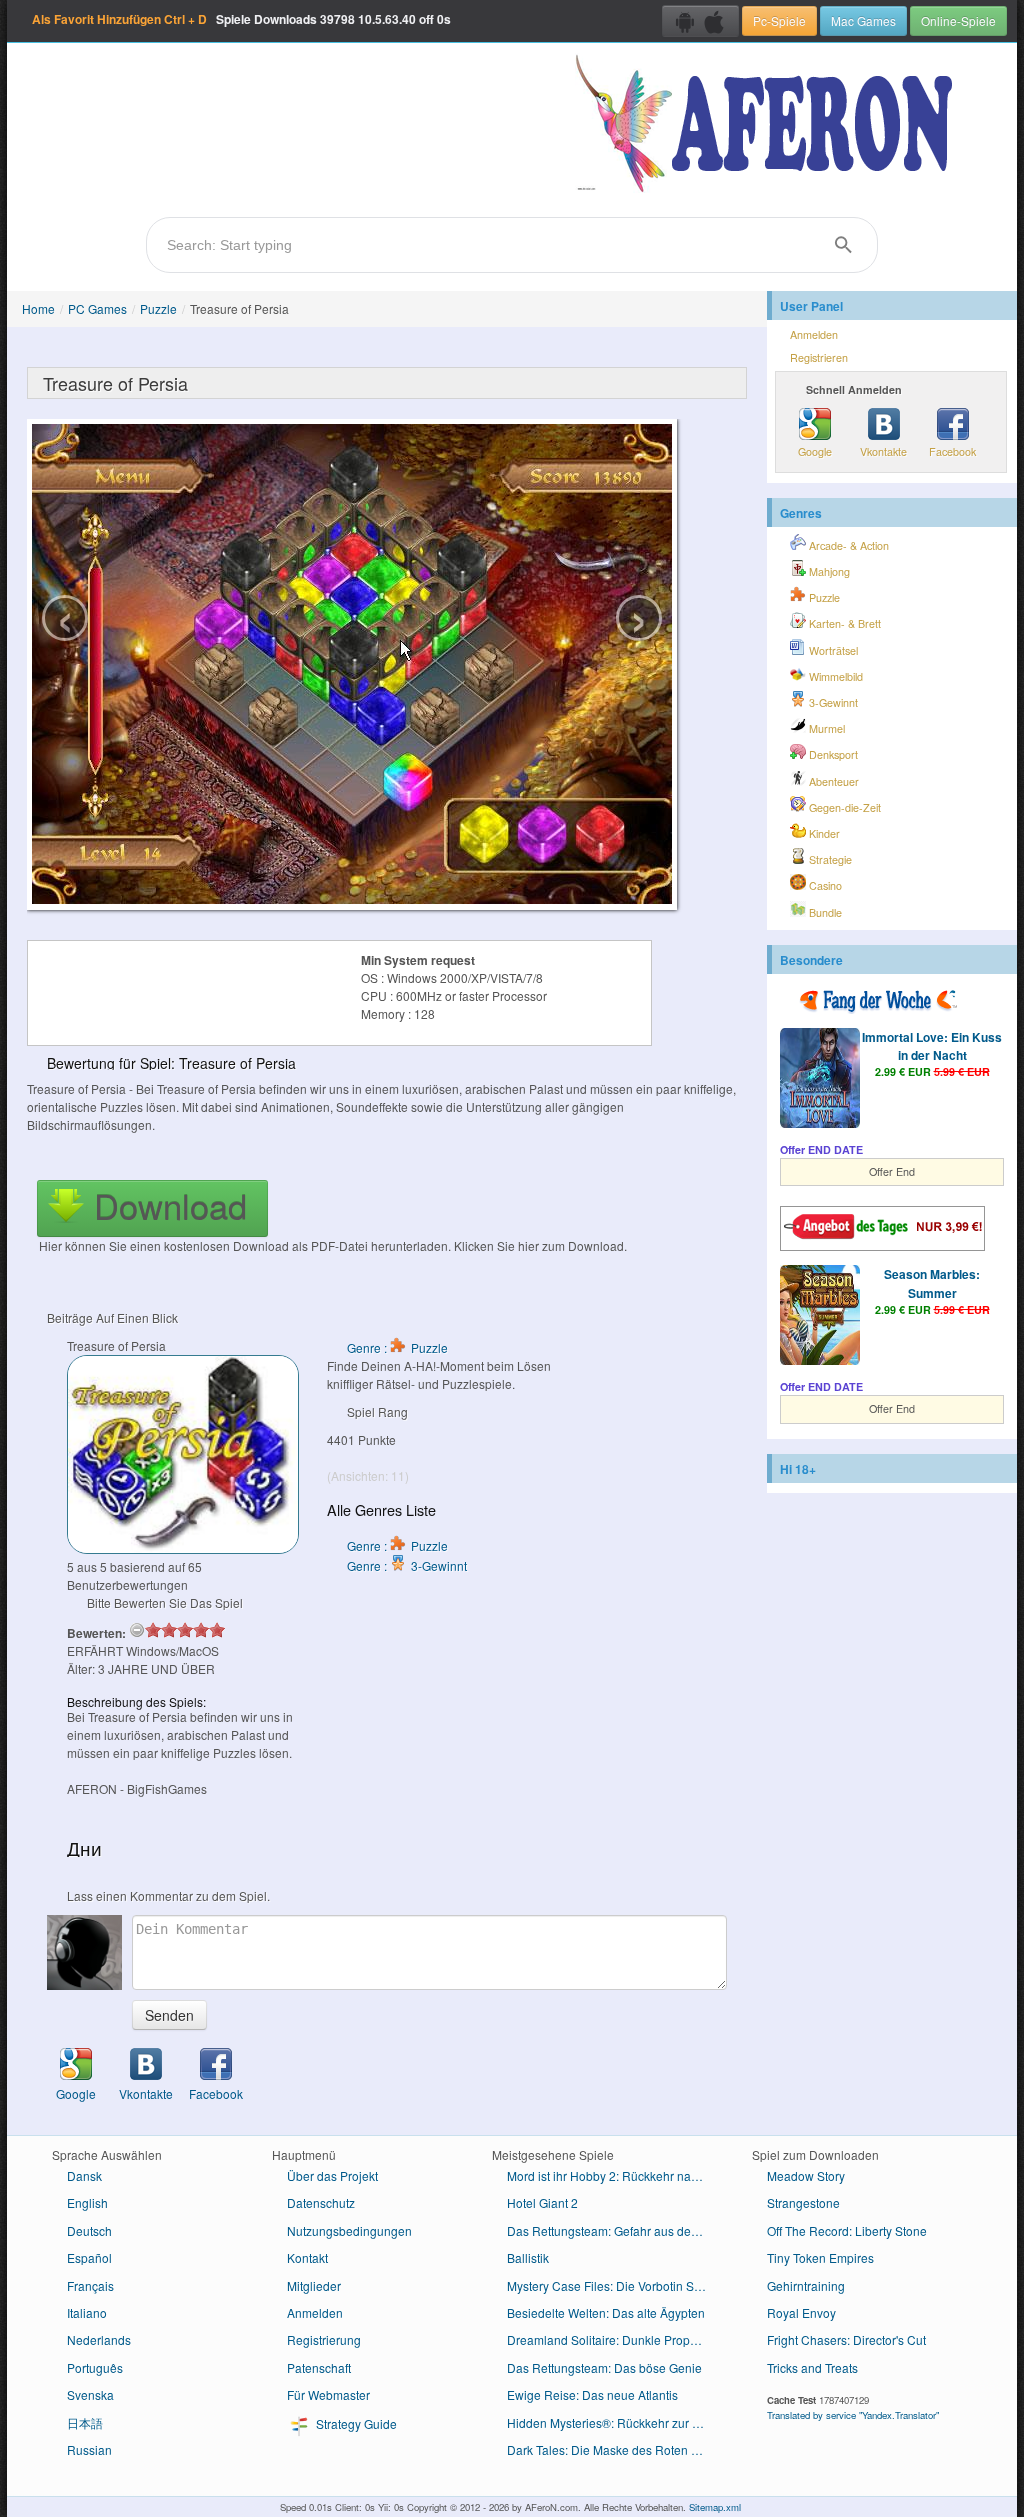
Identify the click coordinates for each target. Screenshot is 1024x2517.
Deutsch (89, 2230)
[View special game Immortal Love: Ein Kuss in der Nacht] (820, 1080)
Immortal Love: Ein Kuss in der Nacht (932, 1046)
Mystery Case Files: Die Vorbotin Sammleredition (614, 2285)
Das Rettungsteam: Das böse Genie (604, 2367)
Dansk (84, 2175)
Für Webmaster (328, 2394)
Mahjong (828, 571)
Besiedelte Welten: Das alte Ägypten (606, 2312)
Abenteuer (832, 781)
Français (90, 2285)
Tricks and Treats (812, 2367)
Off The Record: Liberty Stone (847, 2230)
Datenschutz (321, 2202)
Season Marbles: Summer (932, 1283)
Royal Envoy (801, 2312)
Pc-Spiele (779, 20)
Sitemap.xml (715, 2507)
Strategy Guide (355, 2423)
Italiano (87, 2312)
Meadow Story (806, 2175)
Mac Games (863, 20)
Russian (89, 2449)
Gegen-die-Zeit (843, 807)
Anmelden (814, 334)
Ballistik (528, 2257)
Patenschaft (319, 2367)
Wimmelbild (834, 676)
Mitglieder (314, 2285)
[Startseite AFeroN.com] (768, 125)
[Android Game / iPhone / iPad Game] (700, 21)
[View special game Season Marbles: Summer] (820, 1317)
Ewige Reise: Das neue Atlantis (592, 2394)
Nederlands (99, 2339)
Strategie (829, 859)
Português (95, 2367)
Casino (824, 885)
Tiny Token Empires (820, 2257)
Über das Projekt (332, 2175)
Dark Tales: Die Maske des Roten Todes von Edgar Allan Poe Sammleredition (614, 2449)
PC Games (97, 308)
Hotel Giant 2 (542, 2202)
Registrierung (324, 2339)
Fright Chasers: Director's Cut (846, 2339)
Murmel (825, 728)
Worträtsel (832, 650)
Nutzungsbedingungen (349, 2230)
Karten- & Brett (843, 623)
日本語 (85, 2422)
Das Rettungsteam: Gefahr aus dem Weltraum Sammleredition (614, 2230)
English (87, 2202)
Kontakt (307, 2257)
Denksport (832, 754)
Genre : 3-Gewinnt (407, 1565)
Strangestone (803, 2202)
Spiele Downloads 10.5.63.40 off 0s (241, 19)
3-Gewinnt (832, 702)
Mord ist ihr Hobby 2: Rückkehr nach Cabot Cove (614, 2175)
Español (89, 2257)
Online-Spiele (958, 20)
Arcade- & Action (847, 545)
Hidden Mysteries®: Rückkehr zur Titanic (614, 2422)
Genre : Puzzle (397, 1347)
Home (38, 308)
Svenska (90, 2394)
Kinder (823, 833)
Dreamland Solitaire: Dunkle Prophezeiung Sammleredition (614, 2339)
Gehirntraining (806, 2285)
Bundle (824, 912)
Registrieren (819, 357)
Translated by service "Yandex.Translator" (853, 2415)
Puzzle (158, 308)
